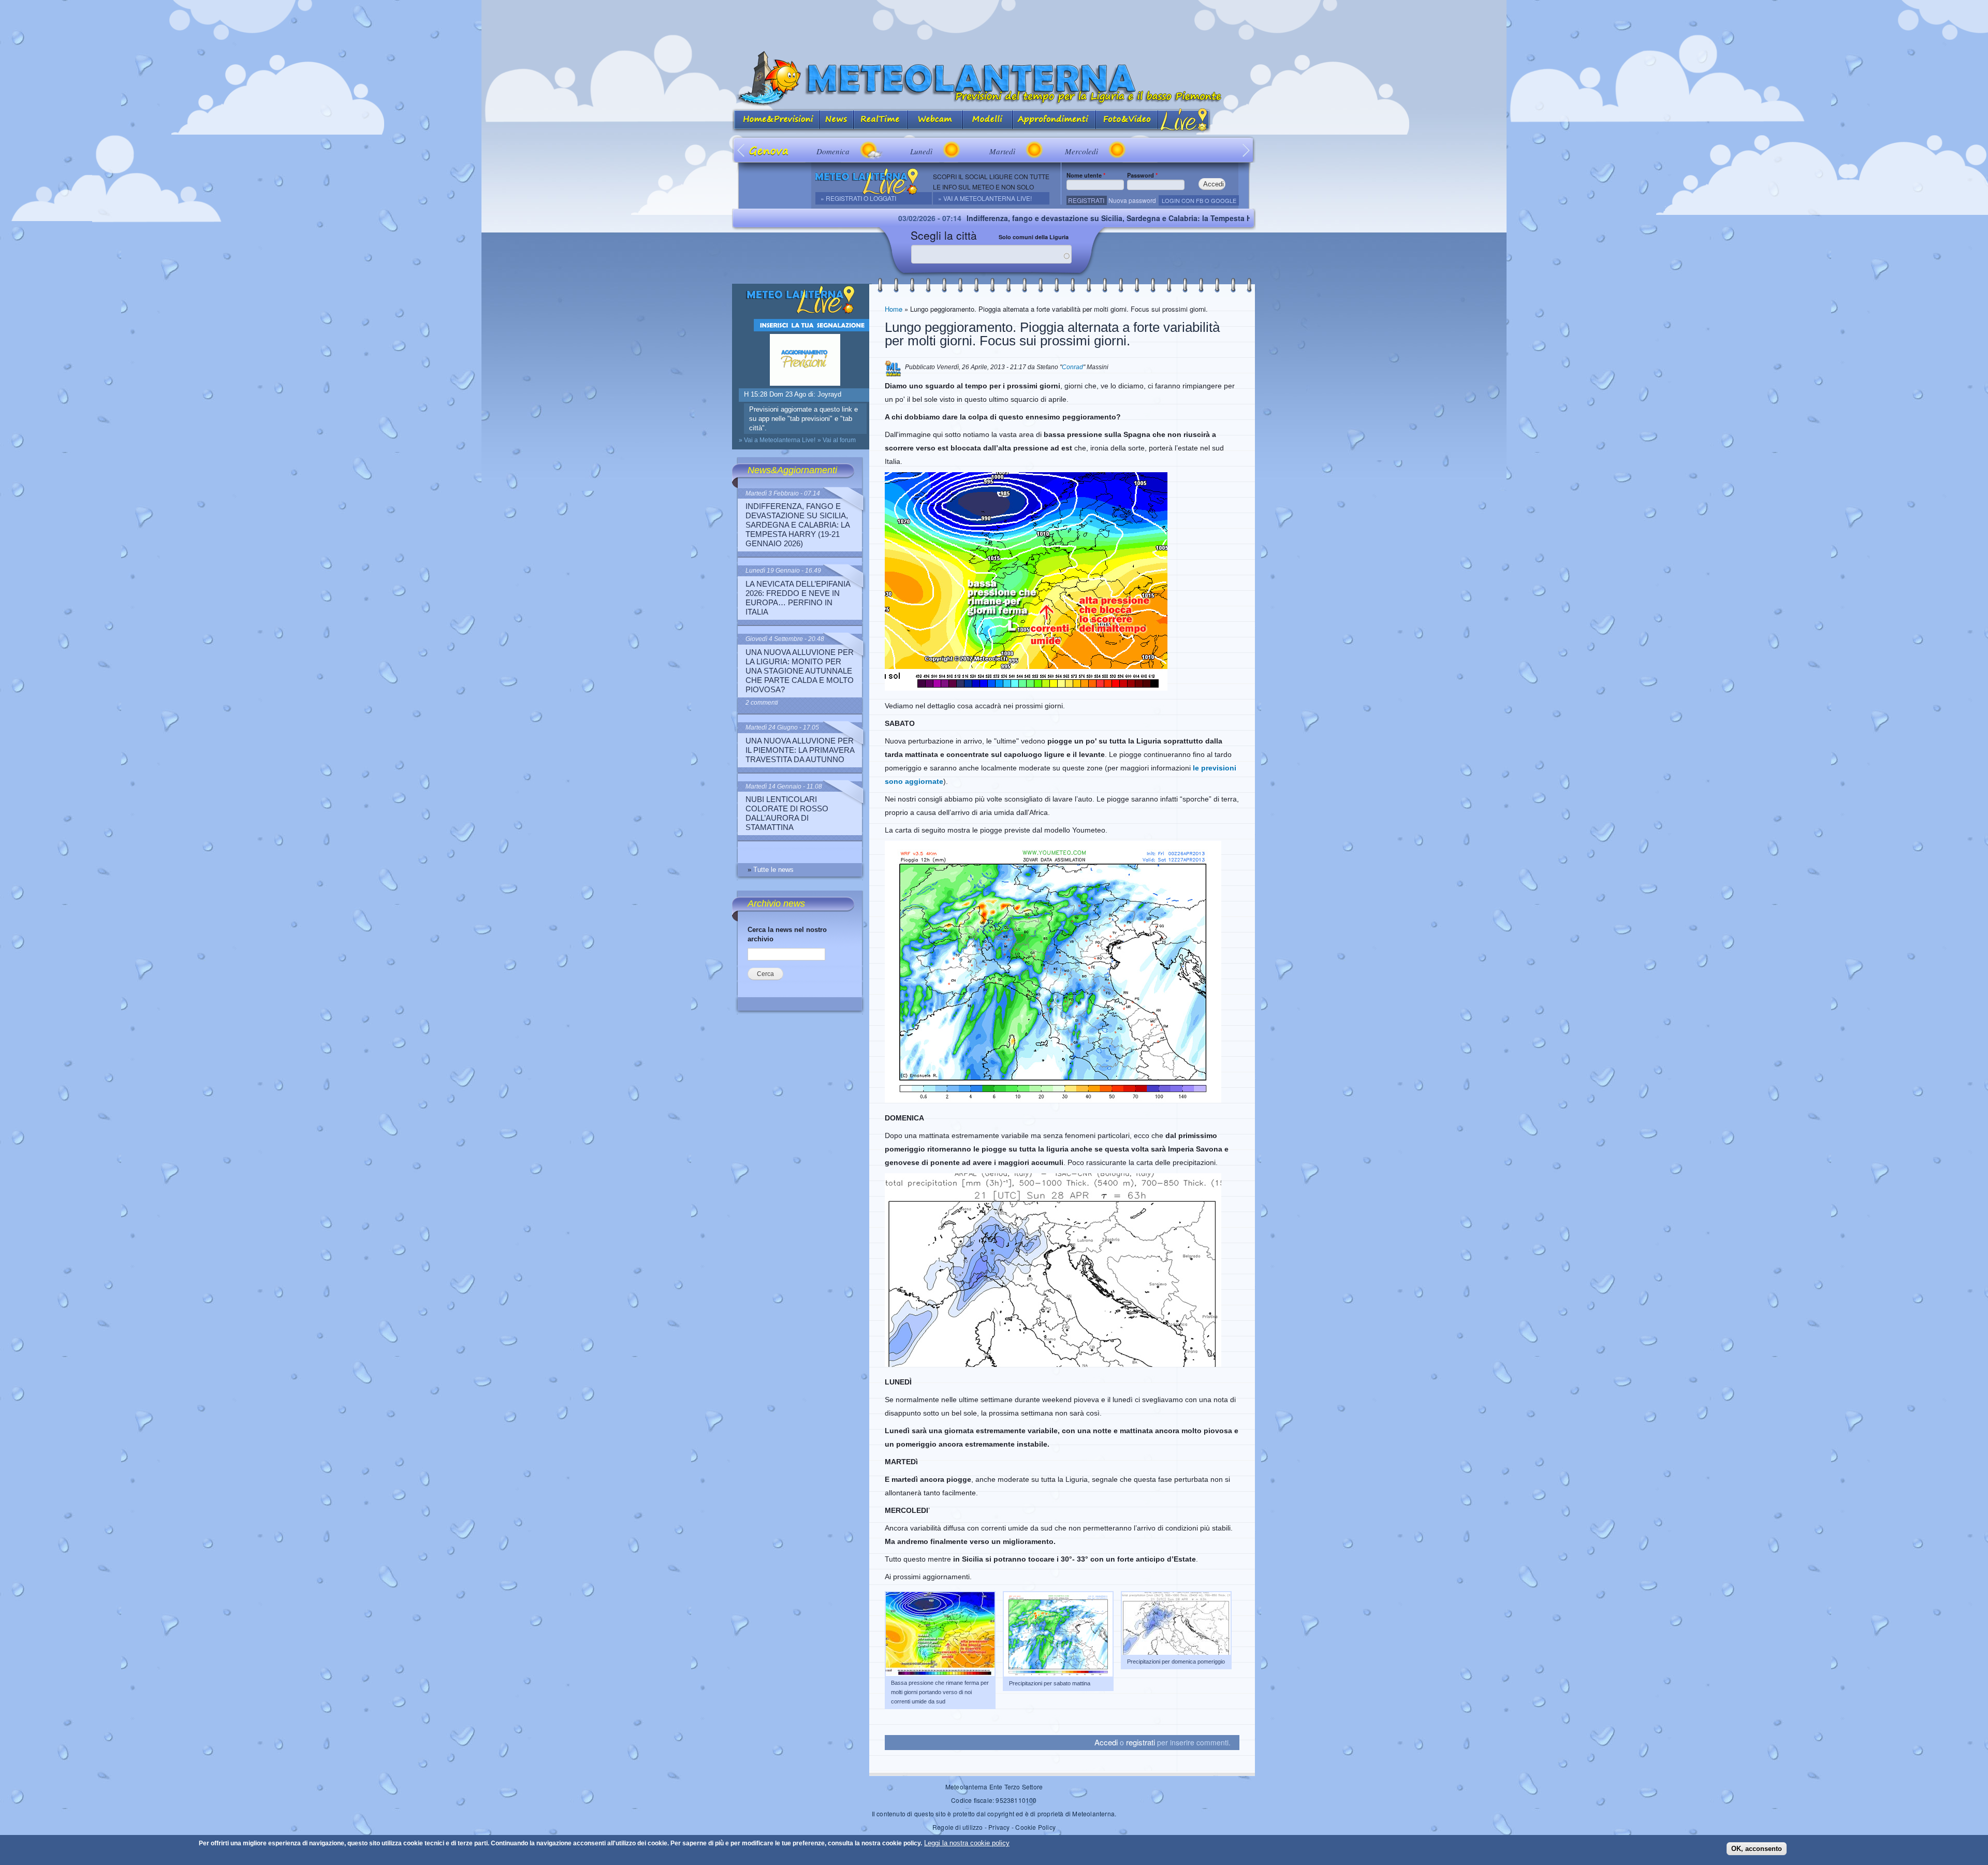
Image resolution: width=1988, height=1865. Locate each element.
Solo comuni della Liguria (1034, 237)
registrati (1141, 1742)
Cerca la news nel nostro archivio (787, 934)
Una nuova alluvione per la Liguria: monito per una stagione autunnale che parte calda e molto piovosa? (800, 671)
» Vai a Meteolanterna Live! (985, 198)
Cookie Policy (1035, 1827)
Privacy (999, 1827)
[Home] (994, 78)
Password (1142, 175)
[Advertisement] (994, 23)
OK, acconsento (1757, 1848)
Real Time (881, 120)
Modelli (988, 120)
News (837, 120)
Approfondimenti (1054, 120)
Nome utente (1086, 175)
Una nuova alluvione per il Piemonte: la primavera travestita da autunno (800, 750)
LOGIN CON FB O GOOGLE (1199, 200)
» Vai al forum (837, 440)
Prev (742, 150)
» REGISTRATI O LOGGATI (858, 198)
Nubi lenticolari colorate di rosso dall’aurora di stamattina (787, 813)
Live (1184, 120)
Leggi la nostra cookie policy (967, 1843)
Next (1246, 150)
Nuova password (1132, 200)
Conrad (1072, 367)
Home (894, 309)
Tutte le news (773, 870)
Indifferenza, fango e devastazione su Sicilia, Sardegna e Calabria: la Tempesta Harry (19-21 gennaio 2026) (992, 218)
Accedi (1106, 1742)
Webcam (935, 120)
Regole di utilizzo (958, 1827)
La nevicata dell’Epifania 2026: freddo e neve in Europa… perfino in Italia (798, 598)
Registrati (1086, 200)
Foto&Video (1127, 120)
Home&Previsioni (776, 120)
